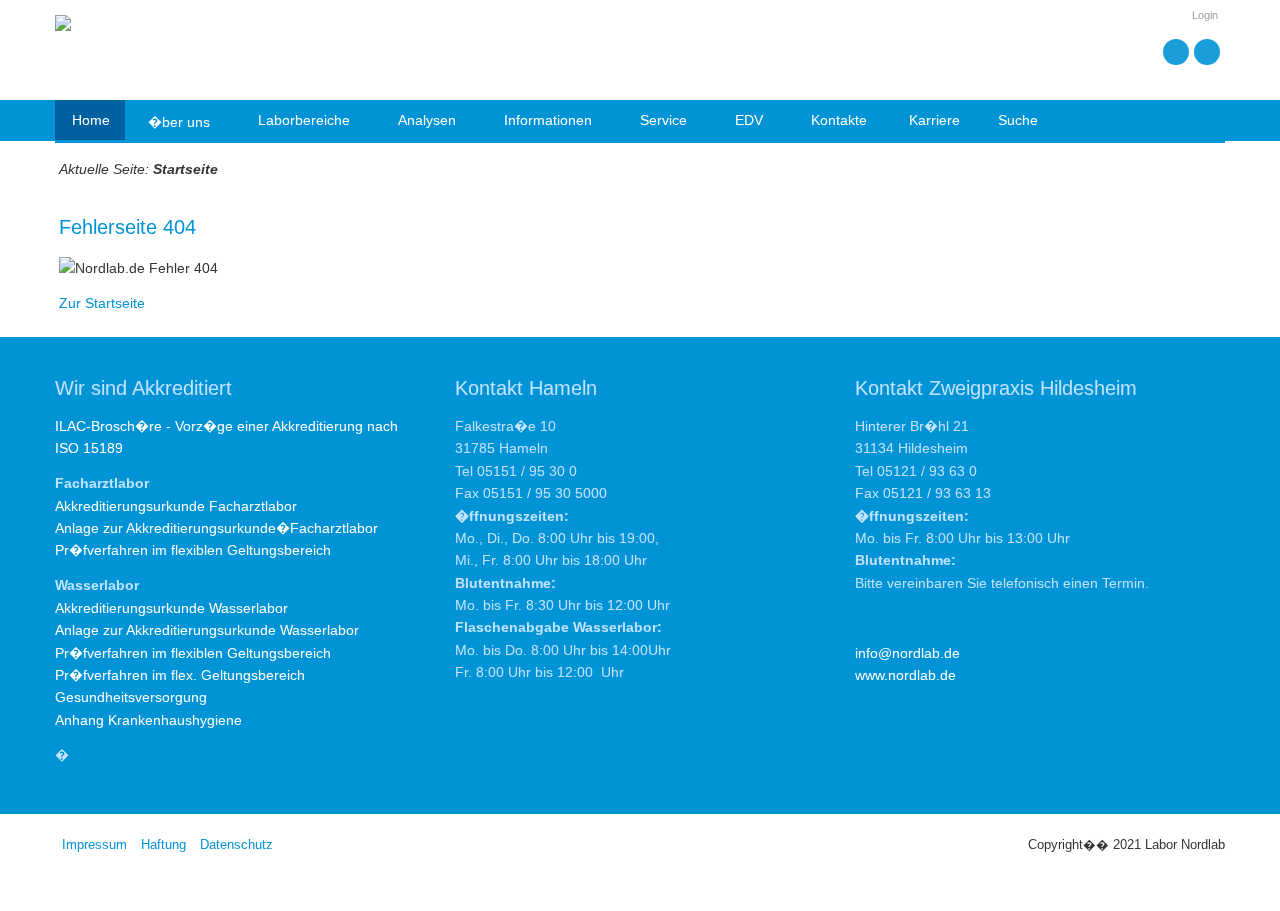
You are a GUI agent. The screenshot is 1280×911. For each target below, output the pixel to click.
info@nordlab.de (907, 653)
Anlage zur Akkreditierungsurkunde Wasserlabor (207, 630)
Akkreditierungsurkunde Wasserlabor (171, 608)
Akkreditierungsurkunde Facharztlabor (176, 506)
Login (1205, 15)
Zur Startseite (102, 303)
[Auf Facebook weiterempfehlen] (1207, 52)
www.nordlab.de (905, 675)
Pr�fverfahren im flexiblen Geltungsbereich (193, 550)
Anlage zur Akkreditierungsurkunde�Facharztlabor (216, 528)
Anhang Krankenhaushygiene (148, 720)
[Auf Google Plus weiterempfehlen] (1176, 52)
